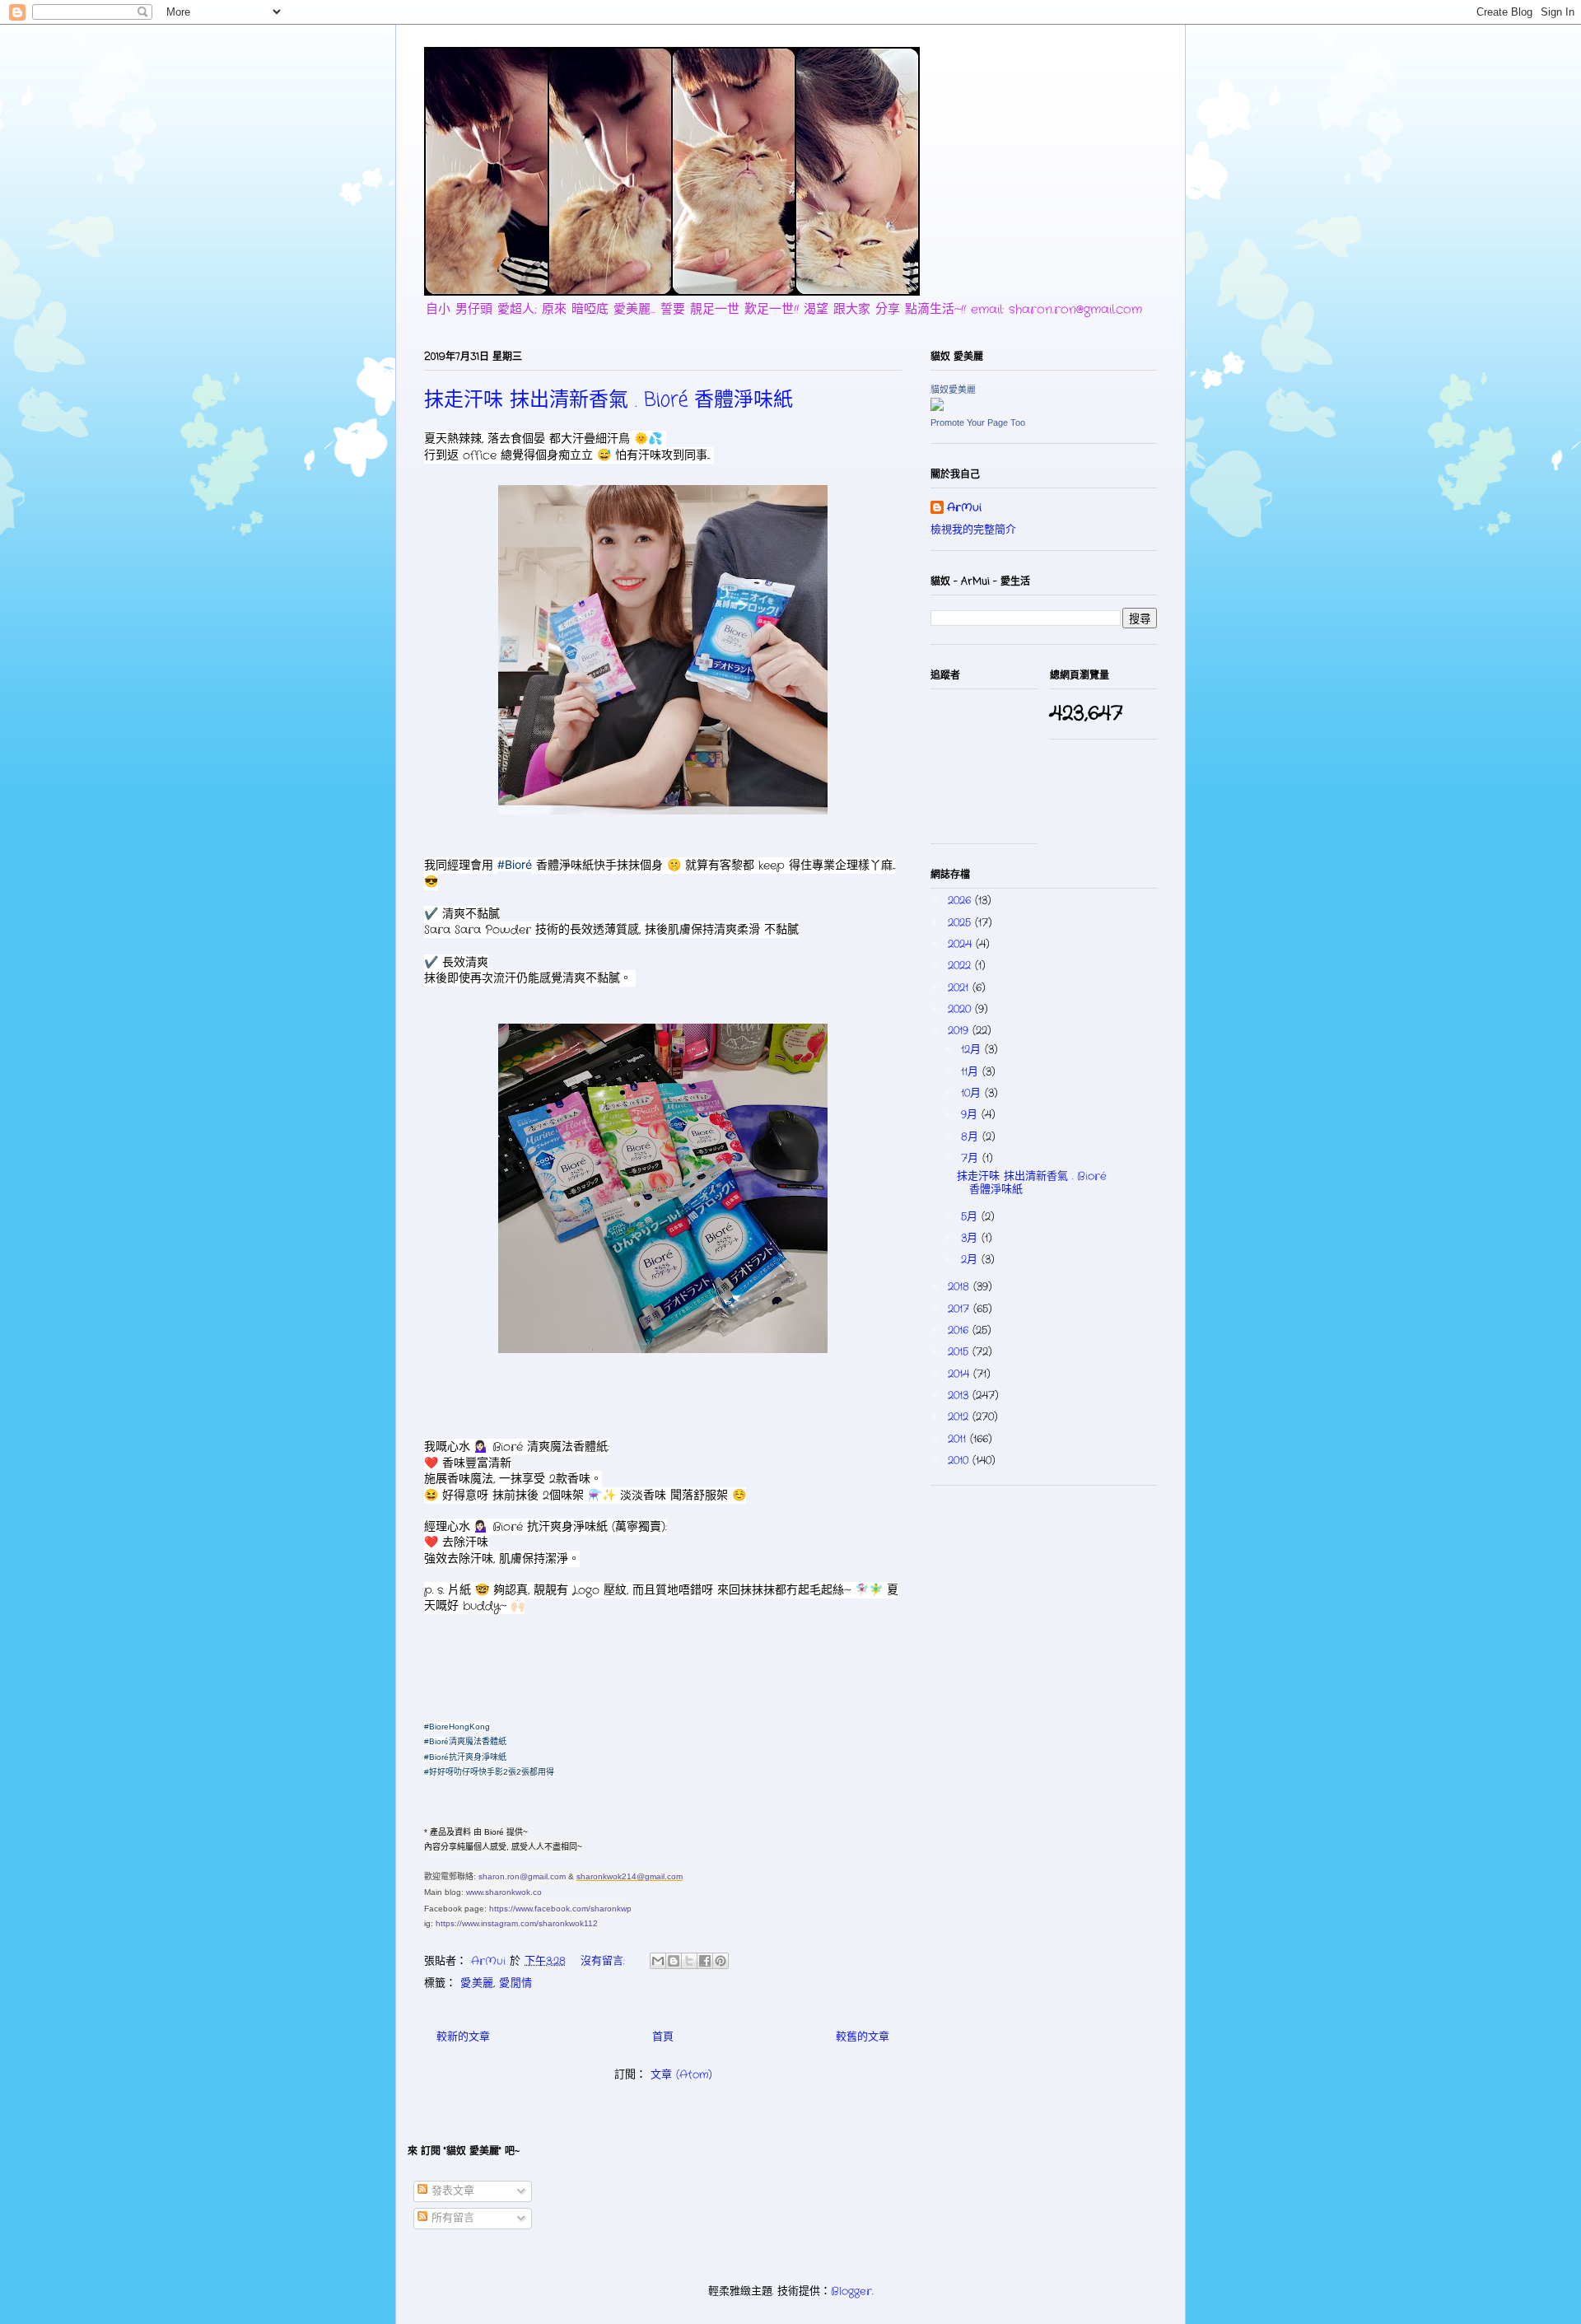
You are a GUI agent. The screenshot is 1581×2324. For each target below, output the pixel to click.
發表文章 (451, 2191)
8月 (972, 1137)
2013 (960, 1395)
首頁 (663, 2037)
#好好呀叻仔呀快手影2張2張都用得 (489, 1772)
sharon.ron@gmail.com (522, 1876)
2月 (971, 1260)
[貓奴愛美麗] (937, 408)
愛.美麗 (477, 1983)
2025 (961, 923)
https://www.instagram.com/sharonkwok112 (517, 1923)
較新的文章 (463, 2037)
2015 (960, 1352)
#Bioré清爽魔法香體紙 (465, 1741)
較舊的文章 (863, 2037)
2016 (960, 1330)
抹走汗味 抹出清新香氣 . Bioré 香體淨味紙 (609, 401)
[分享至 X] (689, 1961)
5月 (971, 1217)
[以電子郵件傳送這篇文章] (658, 1961)
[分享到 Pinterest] (721, 1961)
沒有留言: (605, 1961)
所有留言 (451, 2218)
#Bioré (515, 864)
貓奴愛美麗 (953, 390)
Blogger (851, 2291)
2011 (959, 1439)
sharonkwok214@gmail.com (630, 1876)
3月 (971, 1238)
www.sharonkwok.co (504, 1892)
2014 (961, 1374)
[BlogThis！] (674, 1961)
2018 (961, 1287)
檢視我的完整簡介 (973, 530)
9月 (971, 1115)
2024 (962, 944)
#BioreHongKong (457, 1727)
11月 (972, 1072)
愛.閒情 (515, 1983)
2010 (960, 1461)
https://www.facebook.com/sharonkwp (560, 1909)
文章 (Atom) (681, 2075)
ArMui (964, 508)
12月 (973, 1050)
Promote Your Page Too (978, 422)
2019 (960, 1031)
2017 (961, 1309)
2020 (961, 1009)
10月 (973, 1093)
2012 (960, 1417)
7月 (972, 1158)
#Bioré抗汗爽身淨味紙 (465, 1757)
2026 (961, 901)
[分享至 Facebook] (705, 1961)
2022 (961, 966)
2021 (960, 988)
